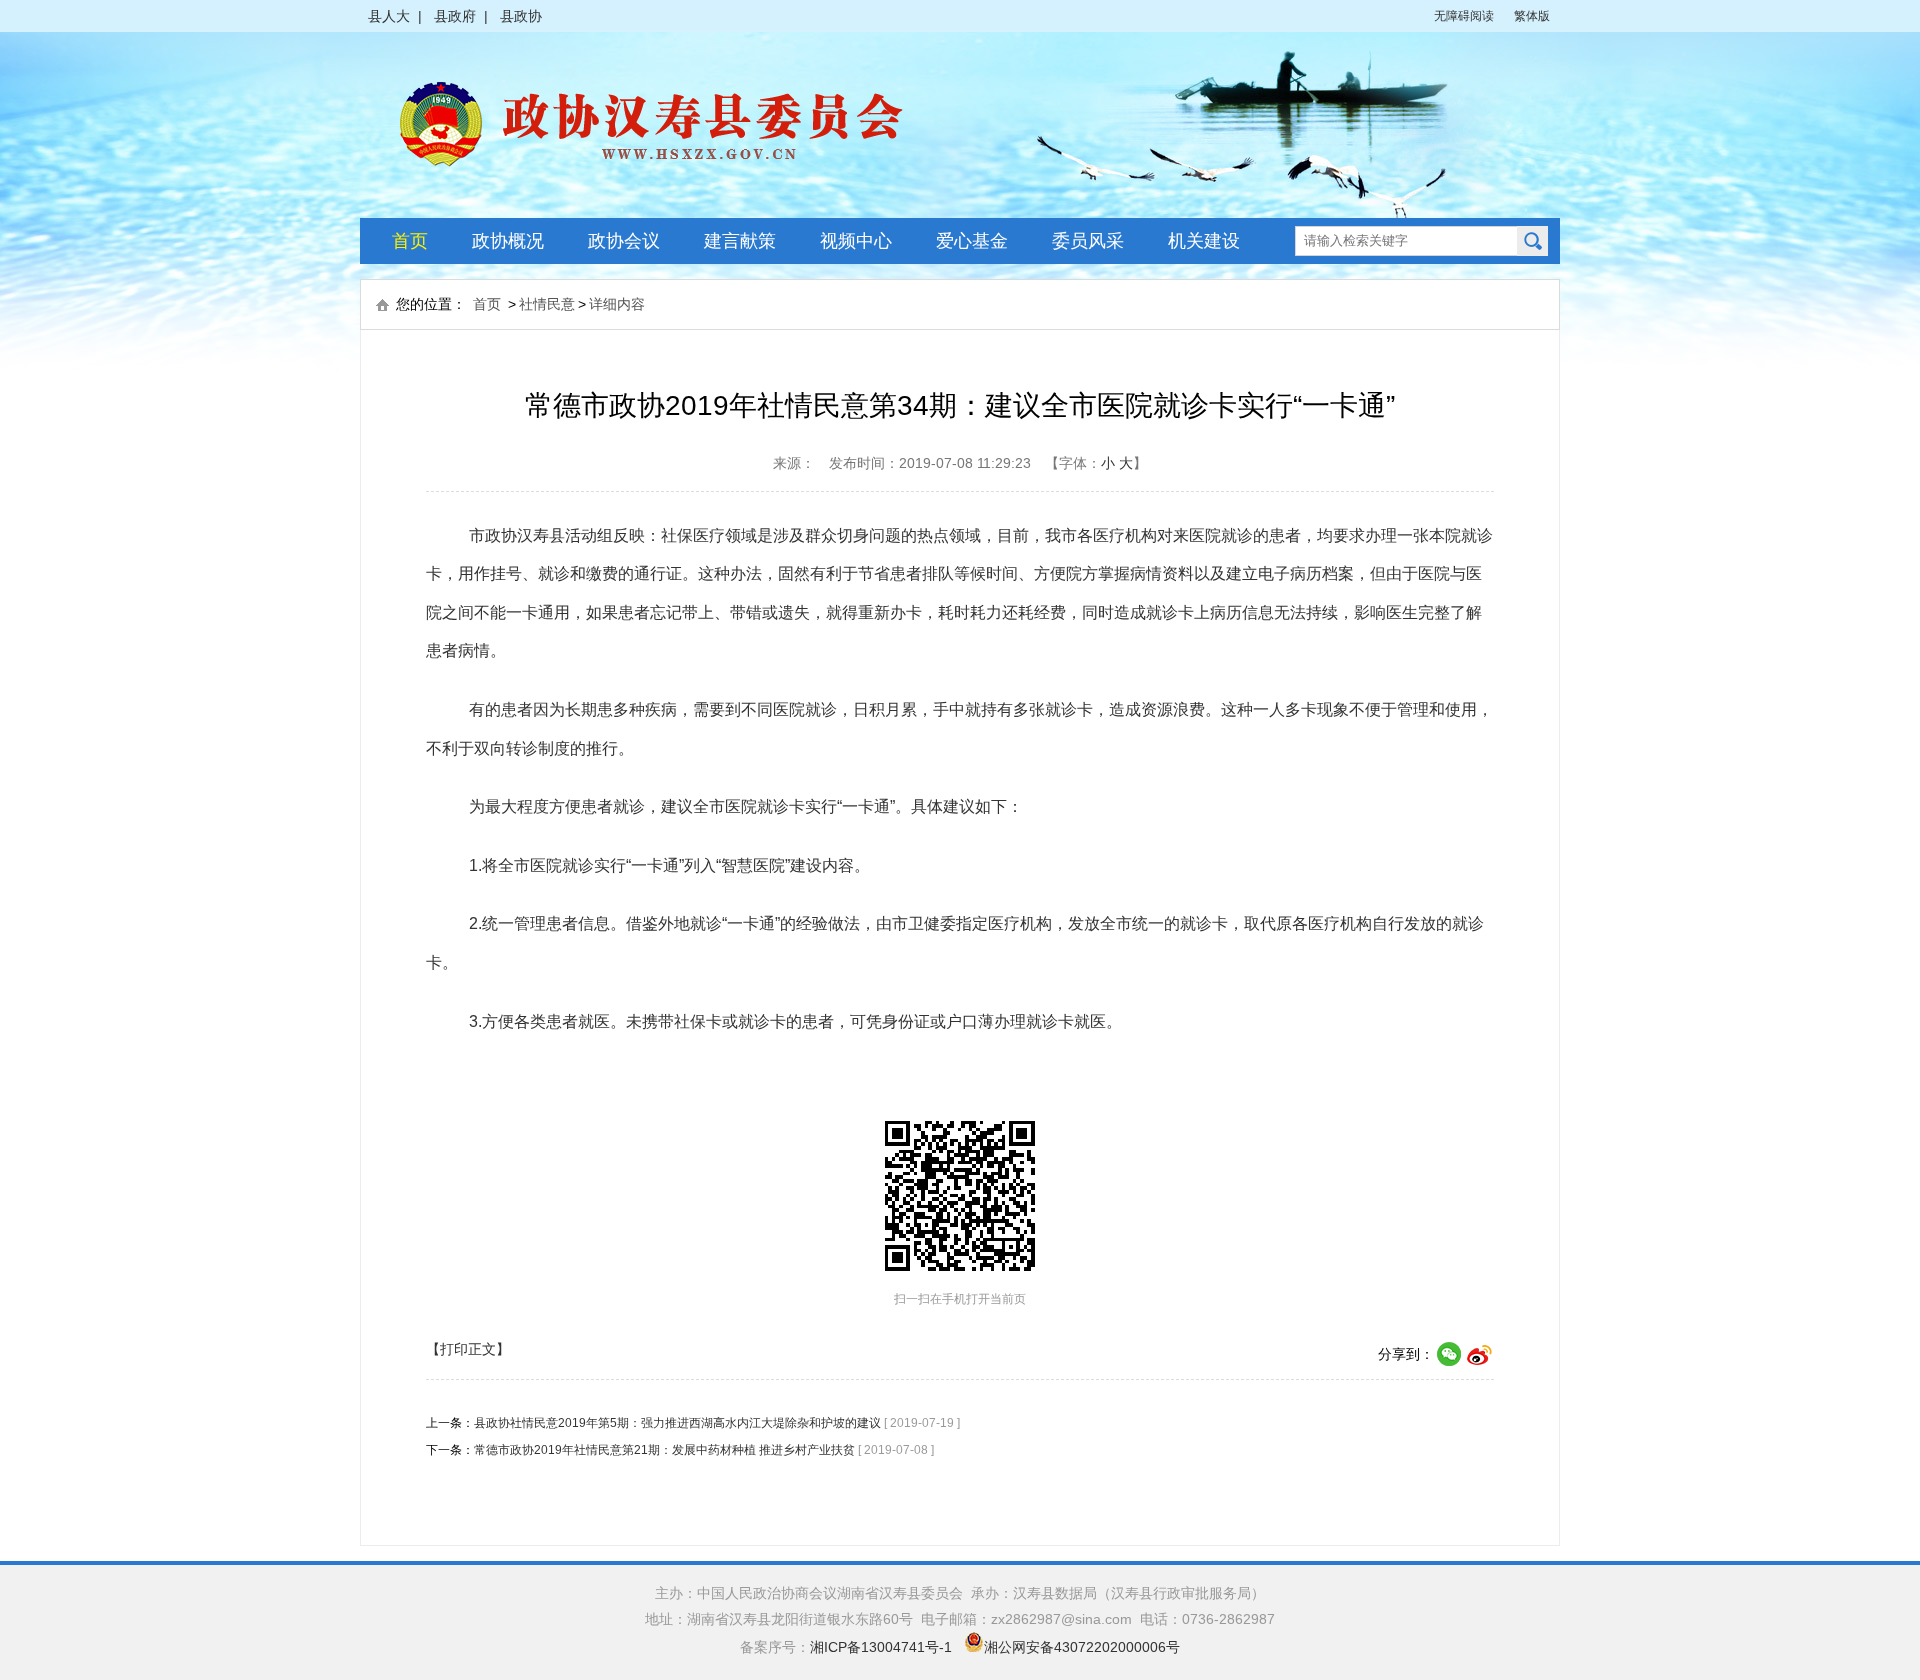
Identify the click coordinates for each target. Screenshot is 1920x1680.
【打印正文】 (468, 1349)
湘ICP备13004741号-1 (881, 1647)
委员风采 (1088, 241)
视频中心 (856, 241)
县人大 (389, 16)
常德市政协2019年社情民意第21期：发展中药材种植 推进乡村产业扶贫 (664, 1450)
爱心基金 (972, 241)
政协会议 (624, 241)
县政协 (521, 16)
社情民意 (547, 304)
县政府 (455, 16)
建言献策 (740, 241)
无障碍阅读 (1464, 16)
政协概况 (508, 241)
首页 (410, 241)
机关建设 (1204, 241)
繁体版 (1532, 16)
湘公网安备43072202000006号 (1082, 1647)
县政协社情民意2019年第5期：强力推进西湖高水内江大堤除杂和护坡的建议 (677, 1423)
